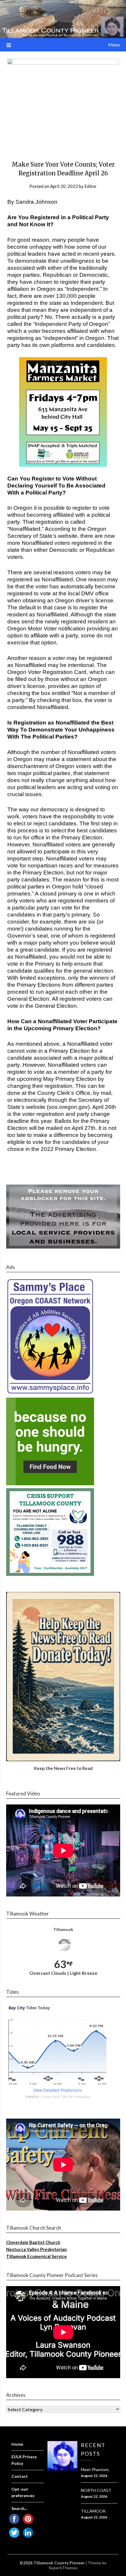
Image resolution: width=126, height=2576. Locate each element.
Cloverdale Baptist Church (33, 2242)
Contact (20, 2476)
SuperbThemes (63, 2568)
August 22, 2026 (94, 2476)
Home (17, 2444)
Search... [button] (19, 2508)
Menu (114, 45)
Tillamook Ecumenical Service (36, 2256)
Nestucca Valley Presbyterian (36, 2249)
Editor (91, 186)
